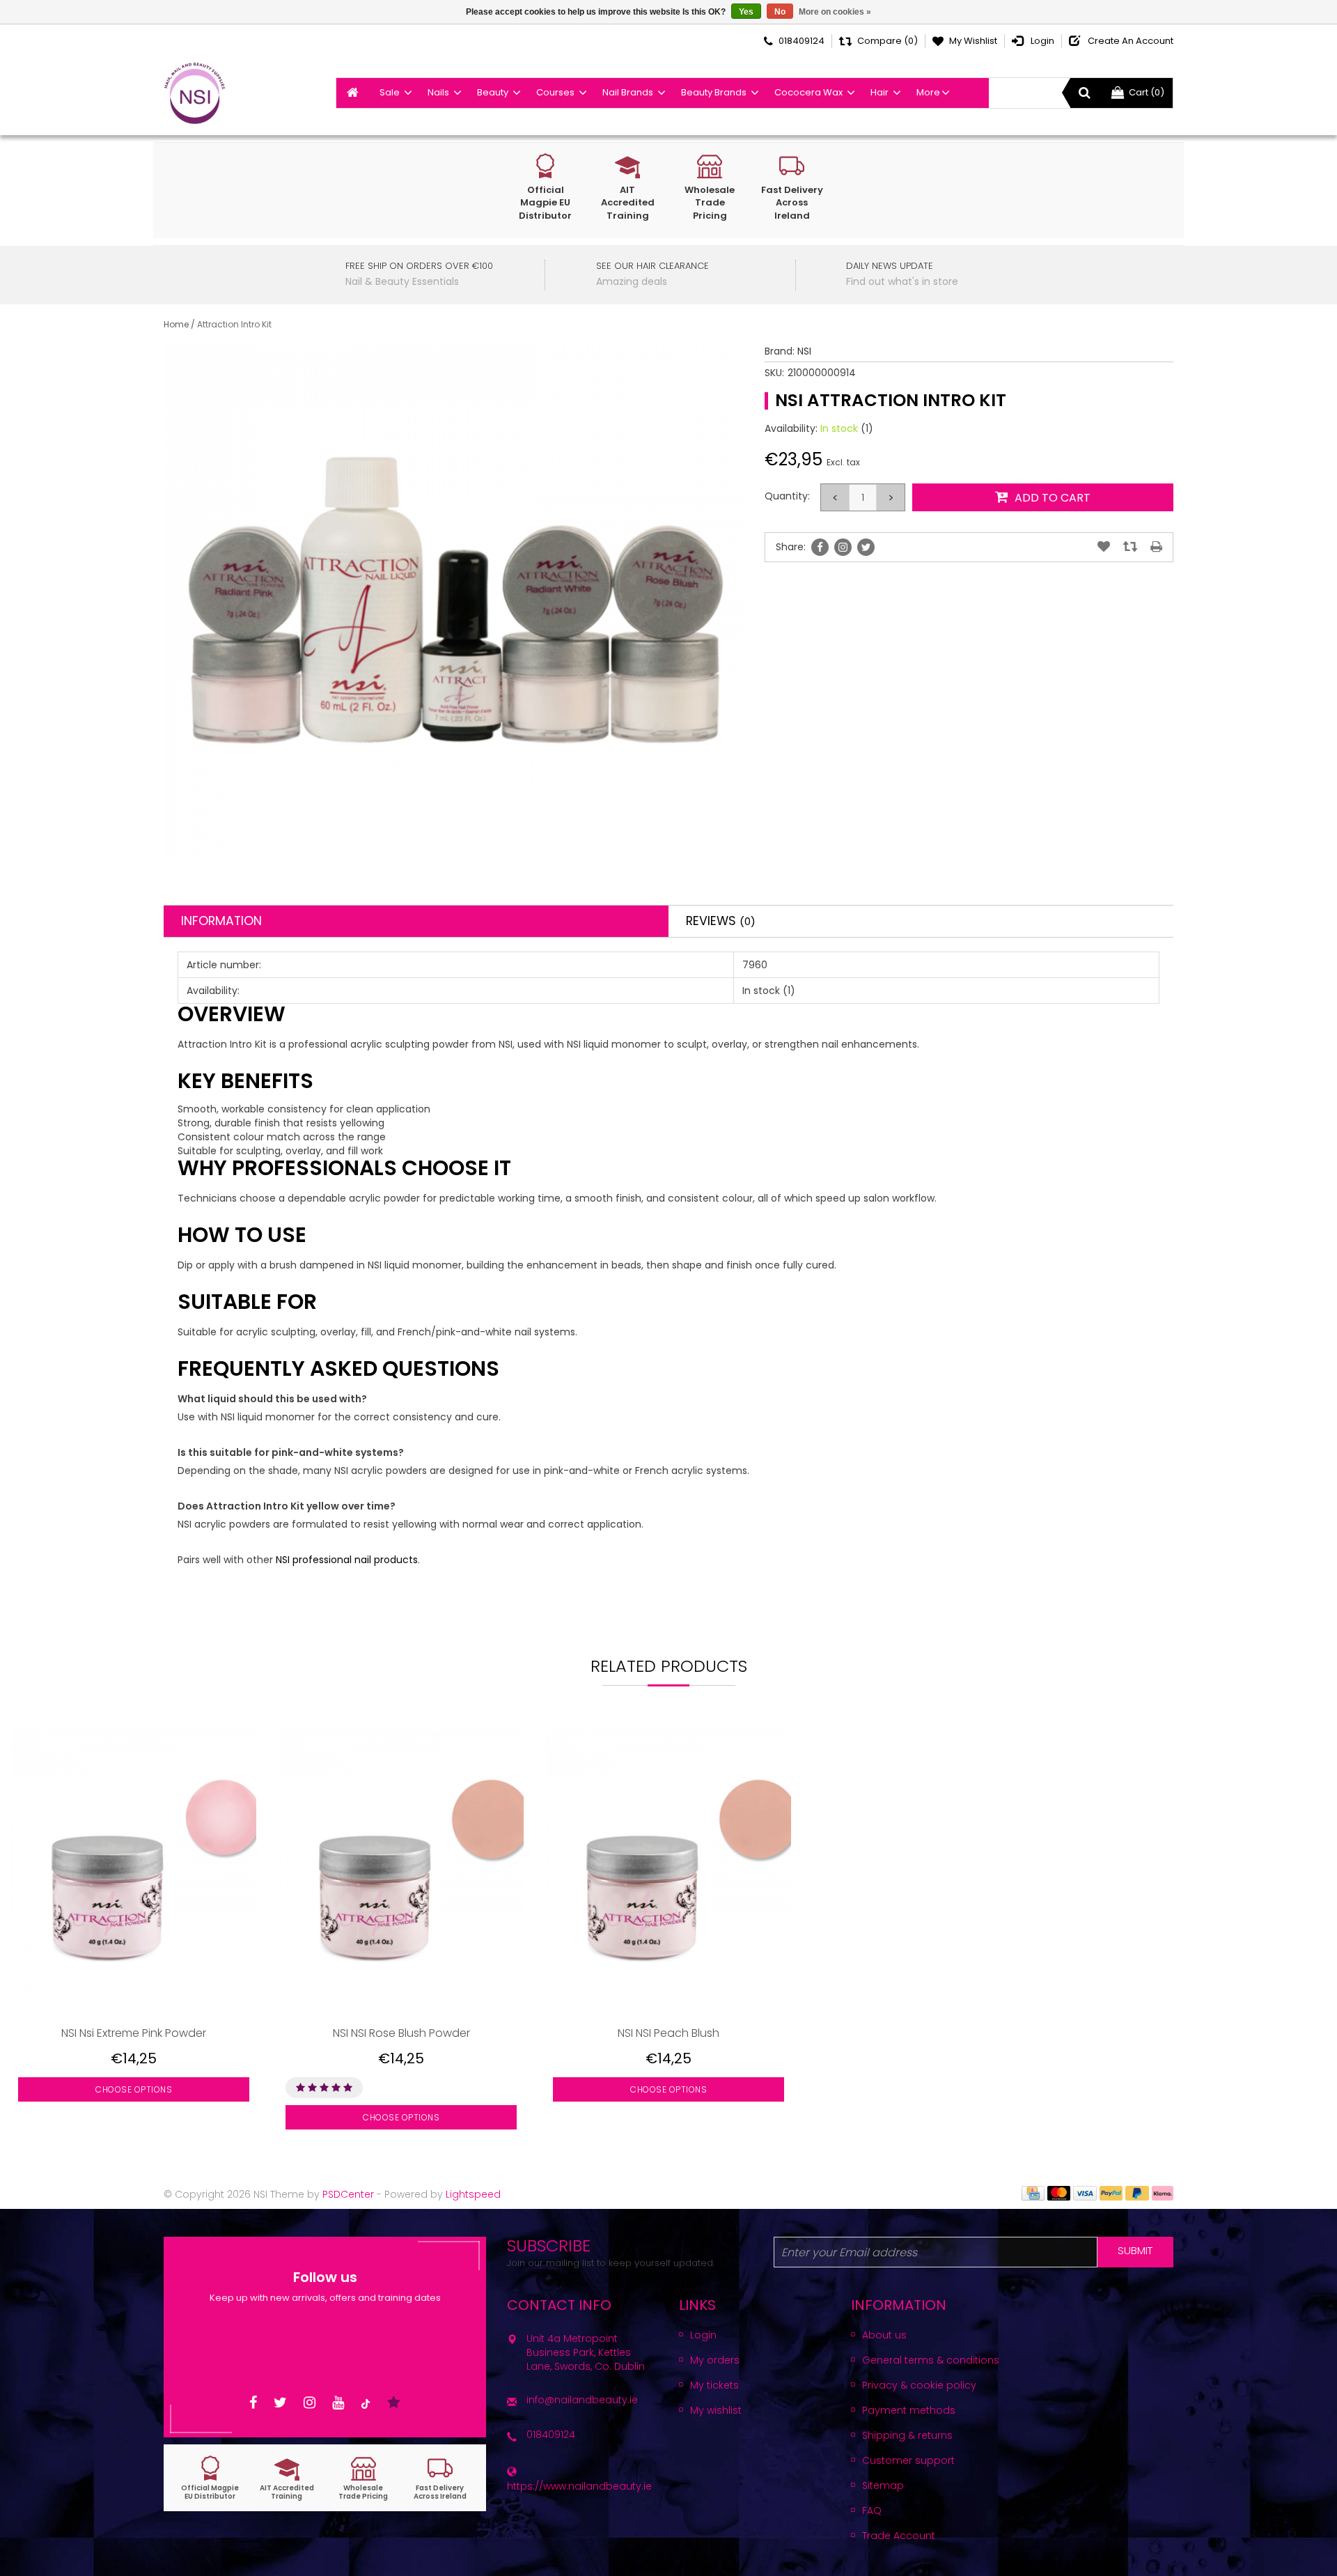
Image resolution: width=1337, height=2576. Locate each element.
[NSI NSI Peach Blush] (668, 1872)
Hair (879, 92)
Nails (438, 92)
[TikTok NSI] (366, 2403)
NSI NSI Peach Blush (668, 2033)
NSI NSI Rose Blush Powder (401, 2033)
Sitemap (883, 2485)
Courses (555, 92)
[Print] (1156, 547)
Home (176, 324)
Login (703, 2335)
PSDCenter (348, 2194)
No (780, 12)
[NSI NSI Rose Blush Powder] (401, 1872)
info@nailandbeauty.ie (582, 2400)
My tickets (714, 2385)
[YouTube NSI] (338, 2403)
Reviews (721, 921)
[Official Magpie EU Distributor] (210, 2478)
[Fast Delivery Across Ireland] (440, 2478)
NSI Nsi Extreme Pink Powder (134, 2033)
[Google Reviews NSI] (394, 2403)
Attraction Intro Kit (234, 324)
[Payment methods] (1033, 2192)
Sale (390, 92)
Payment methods (909, 2410)
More (928, 92)
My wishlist (716, 2410)
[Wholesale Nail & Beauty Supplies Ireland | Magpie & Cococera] (195, 93)
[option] (134, 1939)
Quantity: (787, 496)
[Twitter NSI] (280, 2403)
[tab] (416, 921)
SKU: (774, 373)
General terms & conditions (931, 2360)
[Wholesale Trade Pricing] (363, 2478)
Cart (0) (1147, 92)
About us (884, 2335)
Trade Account (899, 2536)
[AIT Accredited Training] (287, 2478)
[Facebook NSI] (253, 2403)
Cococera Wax (808, 92)
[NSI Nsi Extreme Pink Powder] (134, 1872)
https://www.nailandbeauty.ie (579, 2486)
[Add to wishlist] (1104, 547)
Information (221, 921)
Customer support (908, 2460)
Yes (746, 12)
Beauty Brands (714, 92)
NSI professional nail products (347, 1560)
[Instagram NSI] (310, 2403)
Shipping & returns (907, 2435)
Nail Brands (628, 92)
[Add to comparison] (1130, 547)
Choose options (134, 2089)
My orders (715, 2360)
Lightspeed (473, 2194)
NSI (804, 351)
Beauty (493, 92)
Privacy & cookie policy (919, 2385)
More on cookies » (835, 12)
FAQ (872, 2511)
